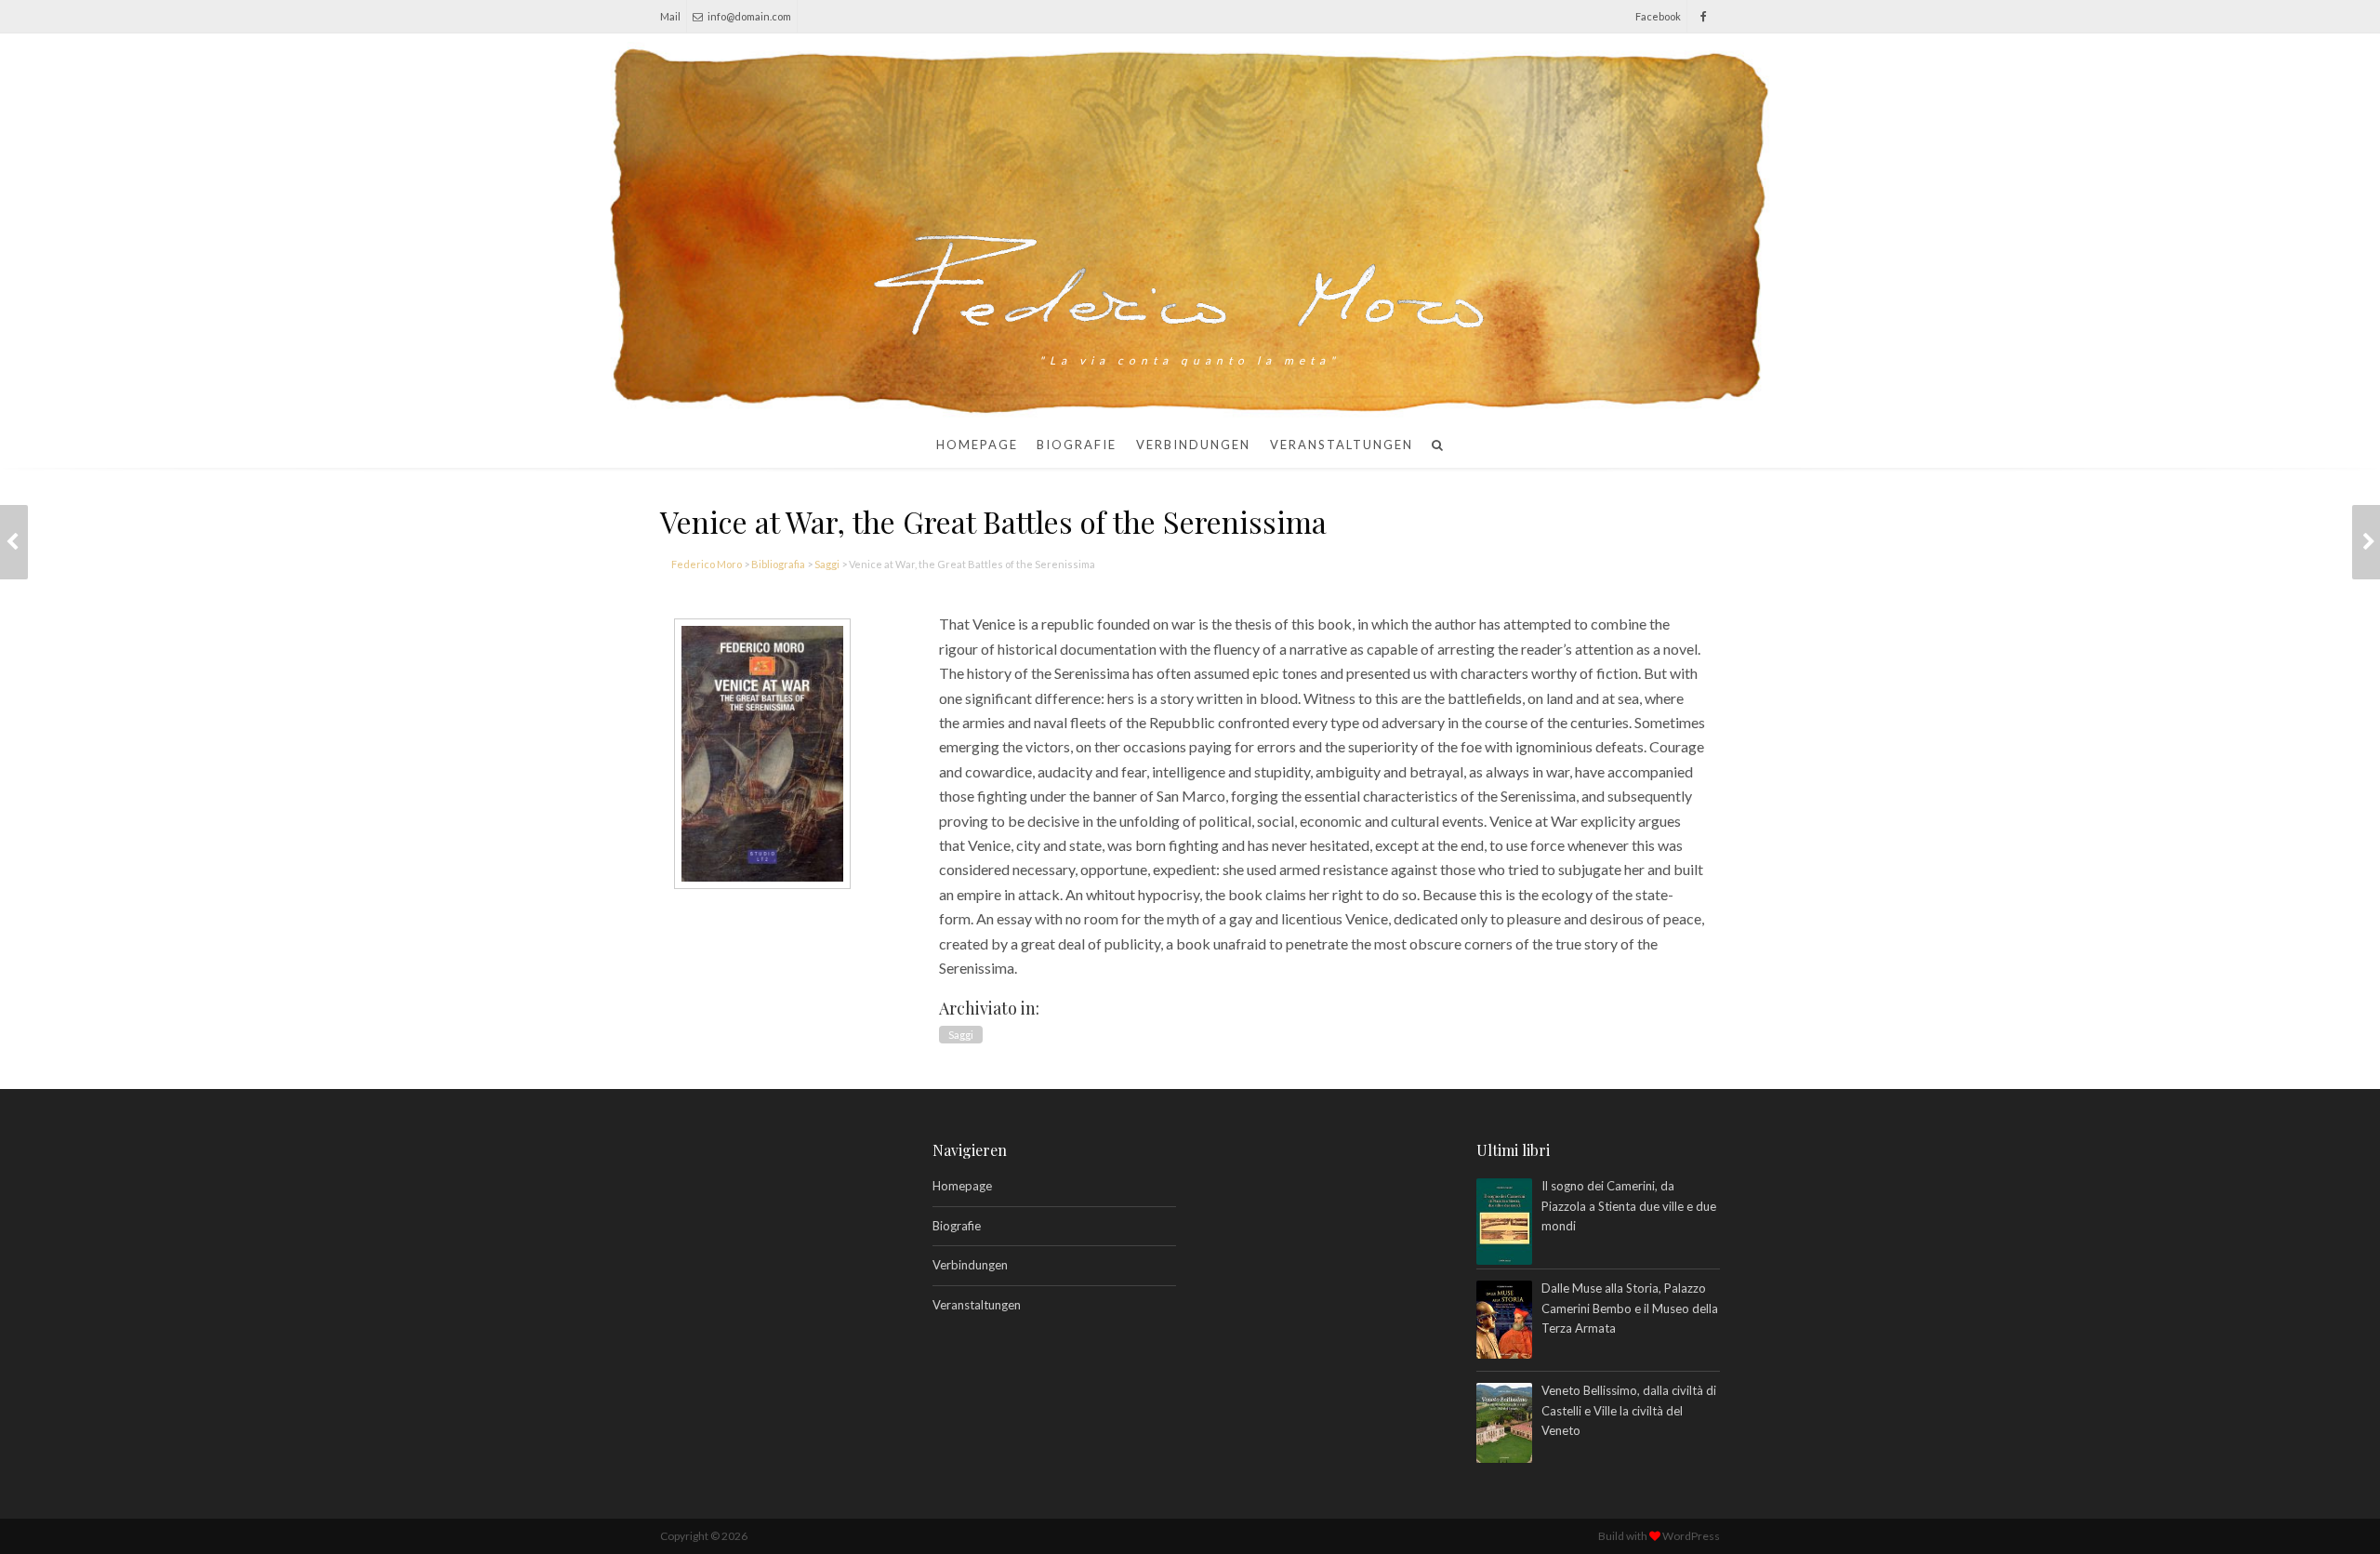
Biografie (1077, 445)
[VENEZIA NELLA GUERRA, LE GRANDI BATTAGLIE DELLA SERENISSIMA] (2366, 542)
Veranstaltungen (1342, 445)
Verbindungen (1193, 445)
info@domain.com (749, 16)
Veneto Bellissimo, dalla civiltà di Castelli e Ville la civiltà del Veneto (1629, 1410)
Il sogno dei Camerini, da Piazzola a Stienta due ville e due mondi (1629, 1206)
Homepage (977, 445)
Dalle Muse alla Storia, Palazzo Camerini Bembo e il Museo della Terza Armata (1630, 1308)
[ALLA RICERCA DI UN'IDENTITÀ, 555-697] (14, 542)
